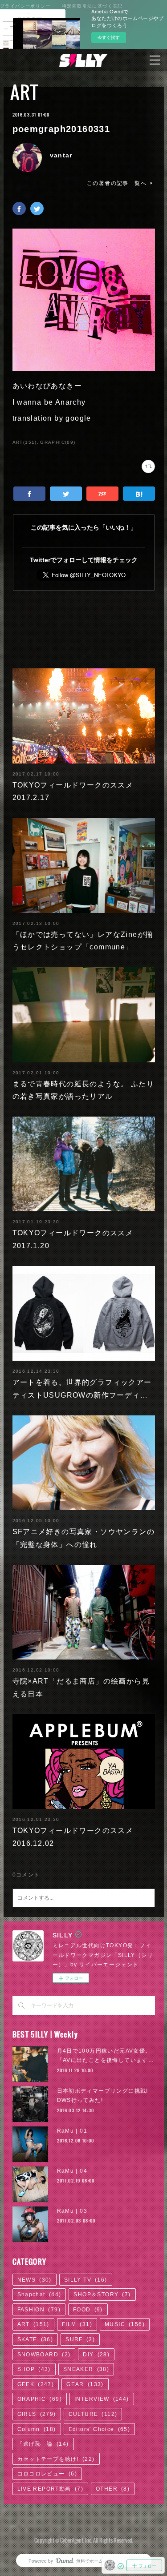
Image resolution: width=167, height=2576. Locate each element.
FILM (77, 2324)
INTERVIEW (102, 2399)
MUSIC (125, 2324)
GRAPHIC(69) (58, 442)
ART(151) (25, 442)
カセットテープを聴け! (56, 2459)
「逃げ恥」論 (43, 2444)
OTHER (113, 2489)
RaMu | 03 (72, 2211)
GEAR (85, 2384)
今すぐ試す (109, 37)
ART (24, 92)
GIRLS (37, 2414)
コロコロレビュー (47, 2474)
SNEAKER (86, 2369)
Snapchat (39, 2295)
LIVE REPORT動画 (50, 2489)
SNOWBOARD (44, 2355)
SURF (80, 2339)
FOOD (88, 2310)
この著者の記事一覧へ (117, 183)
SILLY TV (86, 2280)
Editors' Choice (100, 2429)
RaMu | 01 (72, 2131)
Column (37, 2429)
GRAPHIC (40, 2399)
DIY (96, 2355)
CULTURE (93, 2414)
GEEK (36, 2384)
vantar (61, 155)
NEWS (35, 2280)
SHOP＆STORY (102, 2295)
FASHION (39, 2310)
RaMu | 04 (72, 2171)
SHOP (34, 2369)
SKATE (35, 2339)
